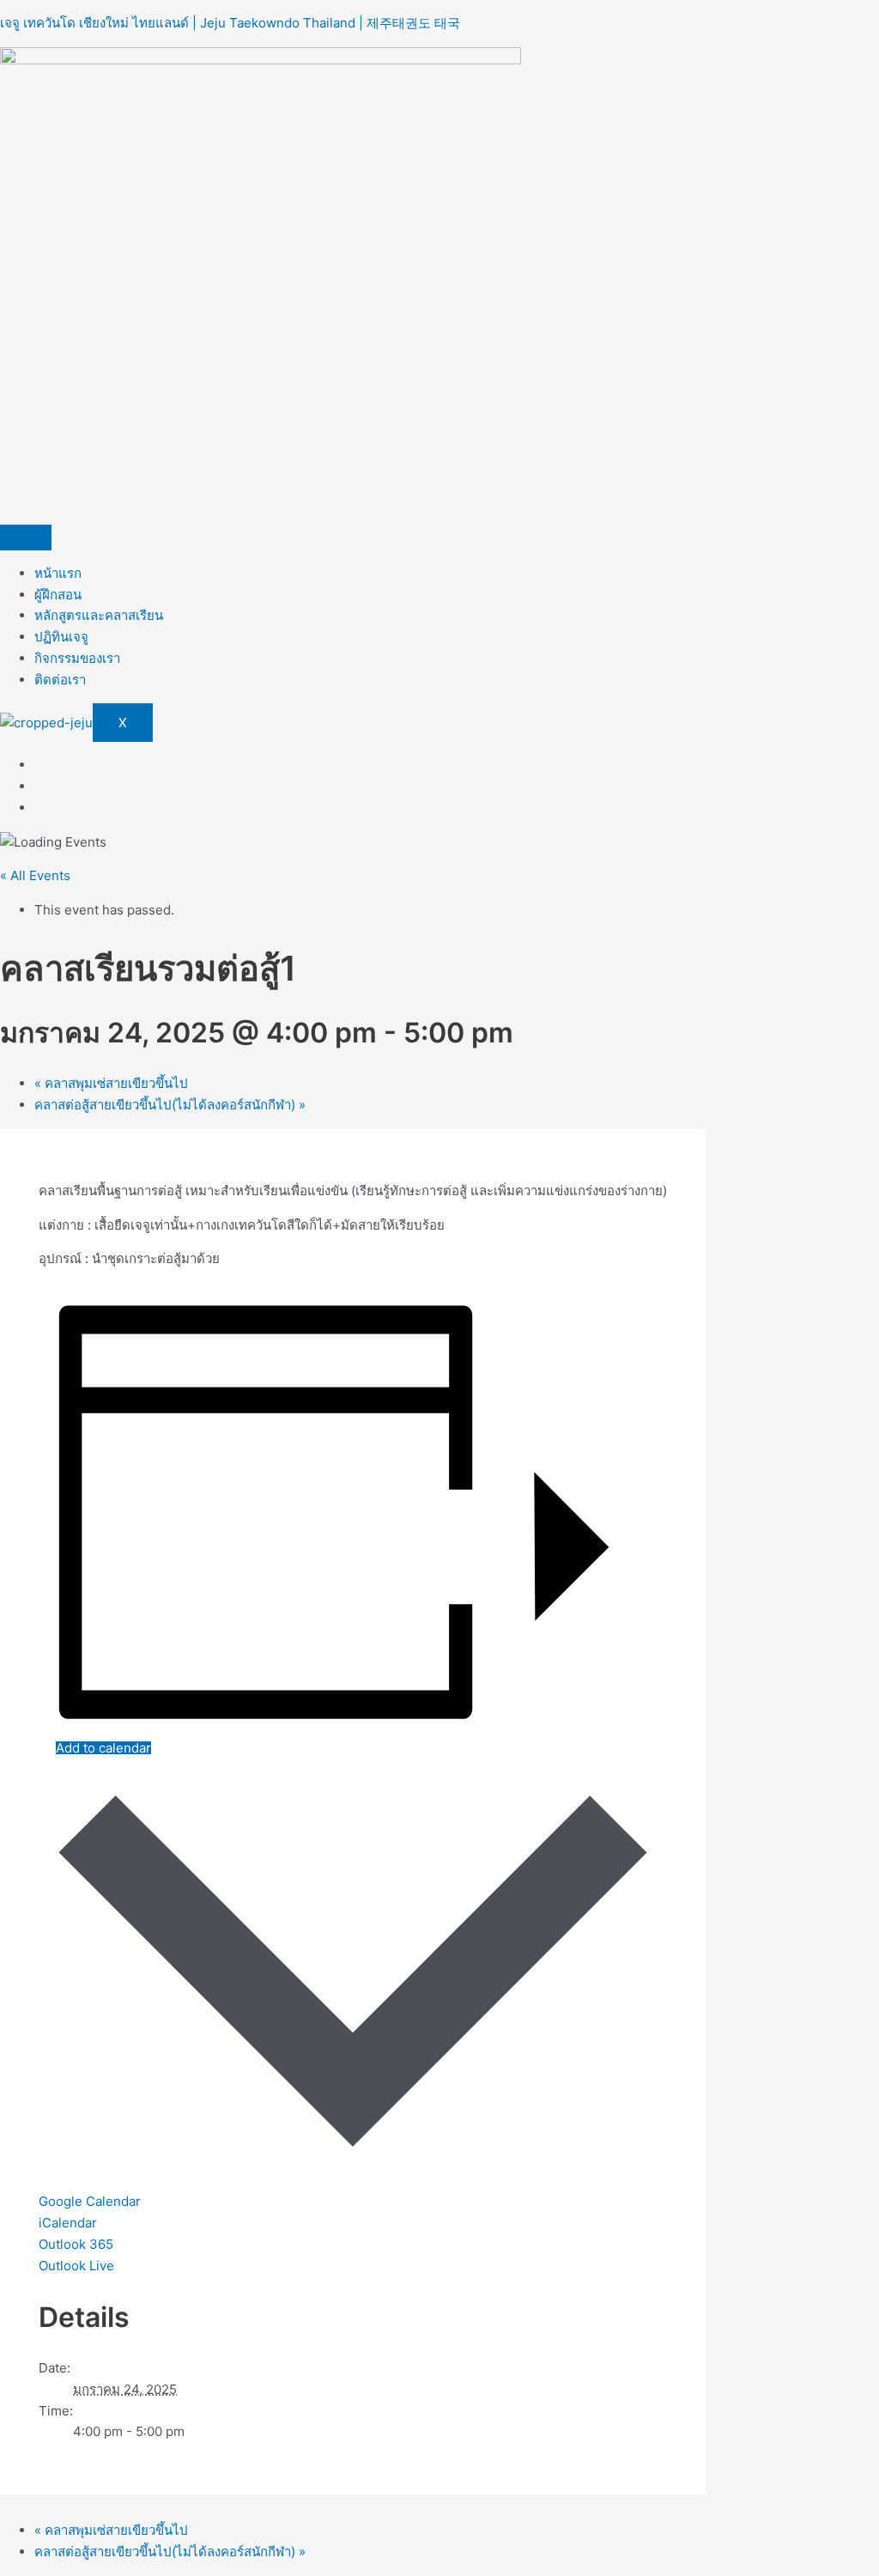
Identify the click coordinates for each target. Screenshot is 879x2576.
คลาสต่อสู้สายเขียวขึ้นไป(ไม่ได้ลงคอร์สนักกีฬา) (170, 1105)
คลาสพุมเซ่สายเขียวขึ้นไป (111, 1083)
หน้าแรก (58, 573)
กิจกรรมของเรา (77, 658)
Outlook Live (76, 2266)
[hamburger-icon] (26, 538)
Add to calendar (103, 1748)
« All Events (35, 875)
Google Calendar (90, 2201)
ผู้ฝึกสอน (58, 595)
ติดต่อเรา (60, 680)
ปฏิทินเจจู (61, 637)
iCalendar (68, 2223)
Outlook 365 (76, 2244)
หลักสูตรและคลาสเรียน (99, 615)
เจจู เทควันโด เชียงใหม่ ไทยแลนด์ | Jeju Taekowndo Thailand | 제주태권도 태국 (230, 23)
